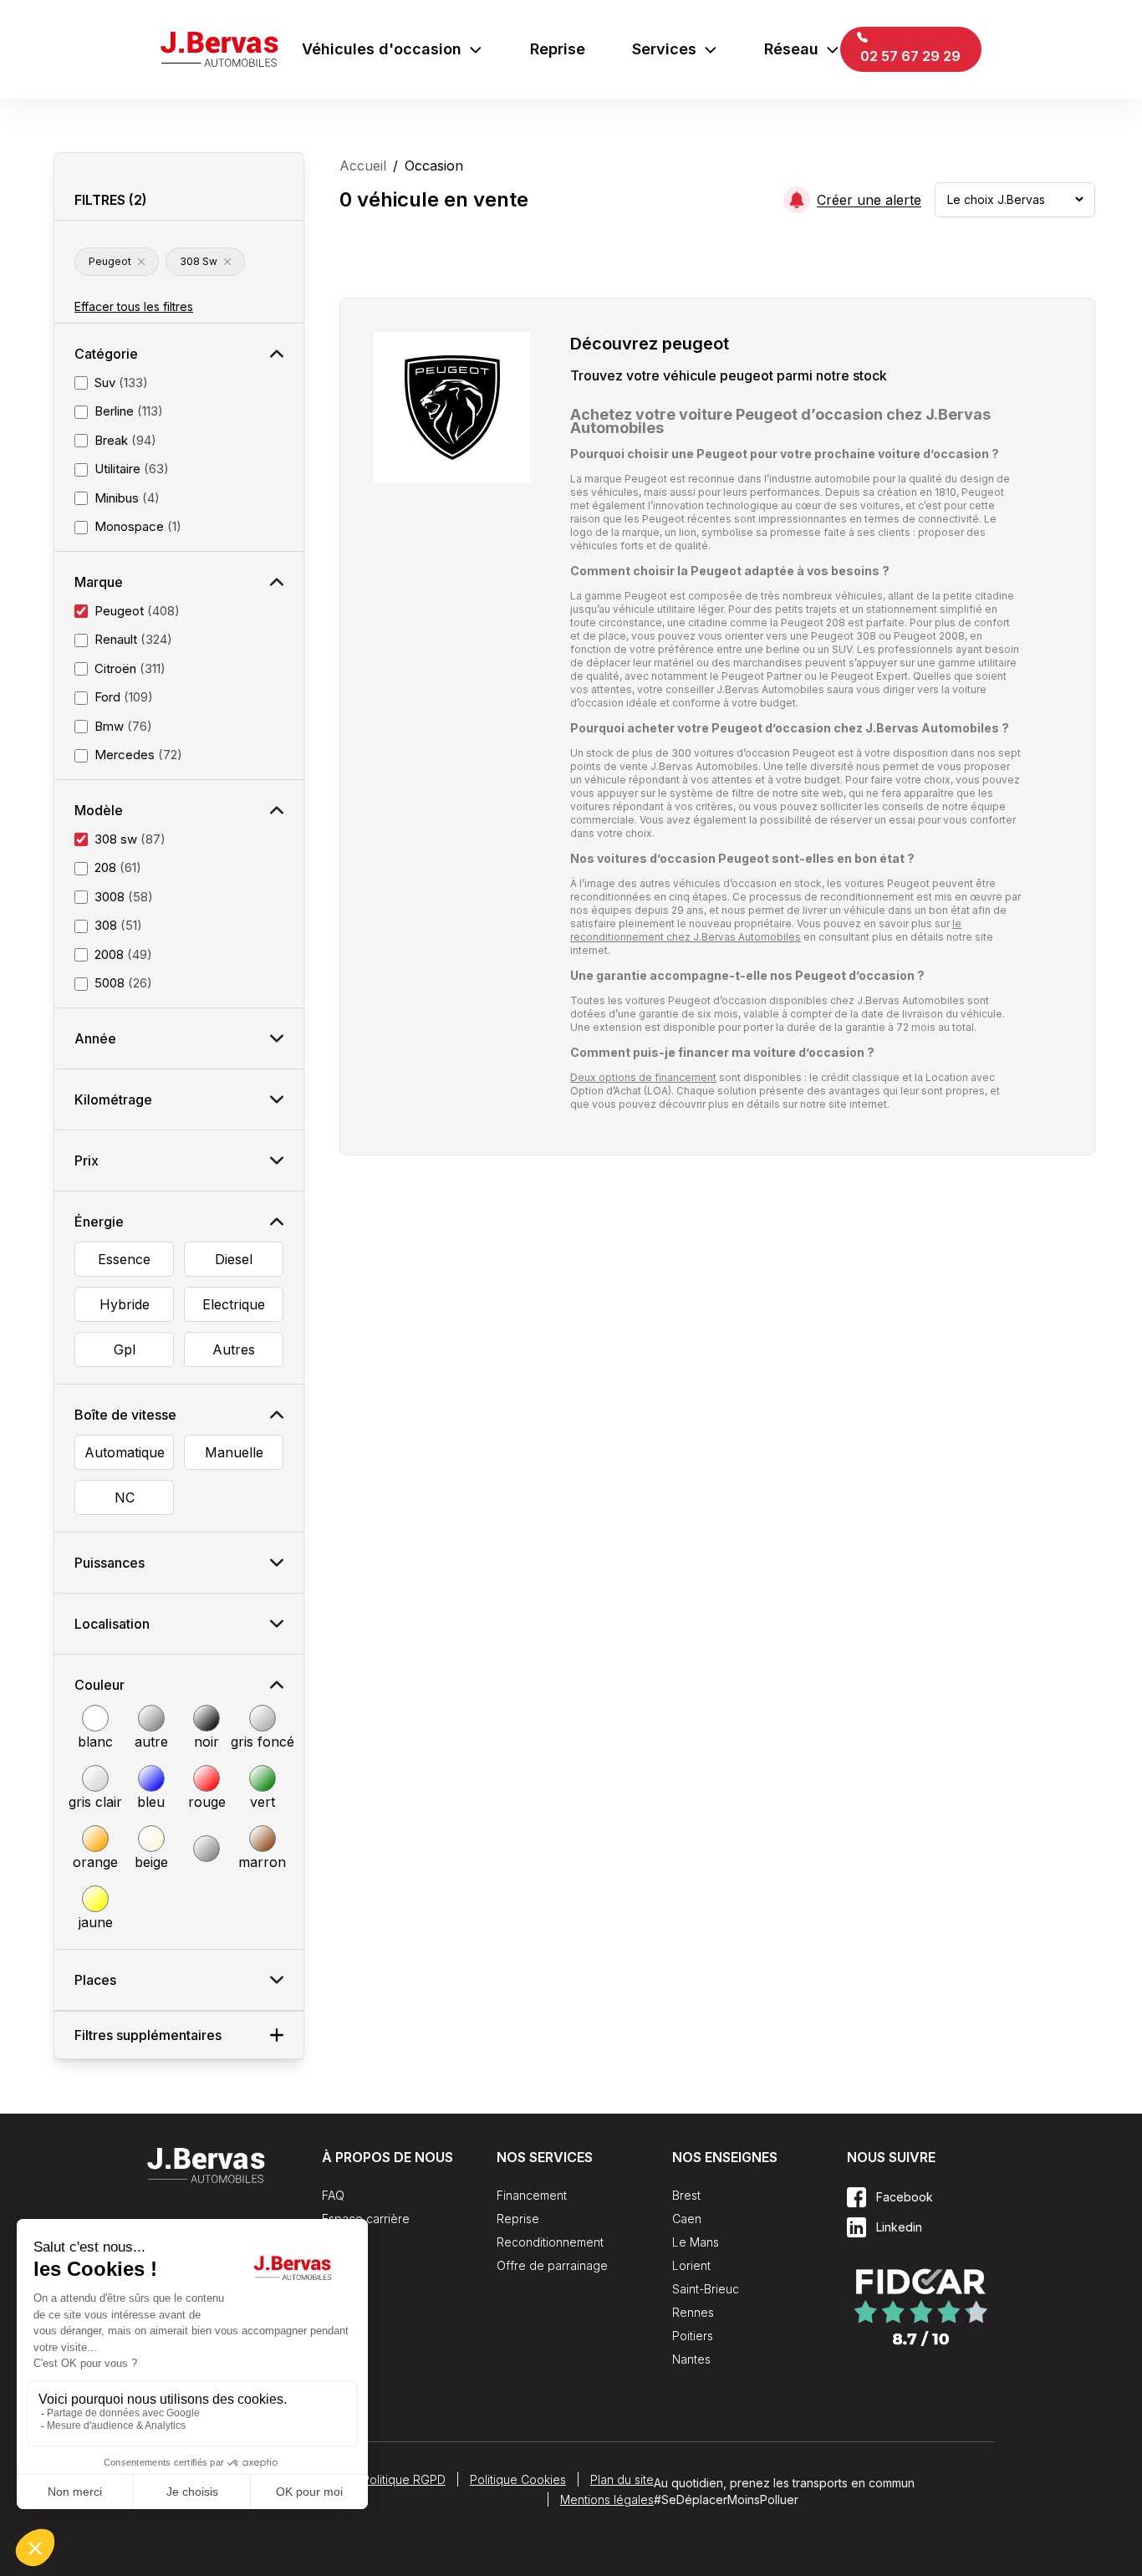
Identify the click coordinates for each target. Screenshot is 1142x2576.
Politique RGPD (404, 2479)
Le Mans (696, 2242)
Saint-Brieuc (706, 2289)
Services (664, 49)
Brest (686, 2195)
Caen (687, 2219)
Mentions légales (607, 2499)
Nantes (691, 2359)
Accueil (363, 166)
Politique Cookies (518, 2479)
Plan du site (622, 2479)
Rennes (693, 2312)
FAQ (333, 2195)
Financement (532, 2195)
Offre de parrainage (552, 2265)
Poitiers (693, 2336)
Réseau (791, 49)
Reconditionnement (550, 2242)
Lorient (691, 2265)
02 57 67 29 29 (909, 56)
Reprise (558, 49)
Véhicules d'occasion (382, 49)
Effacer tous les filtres (134, 306)
